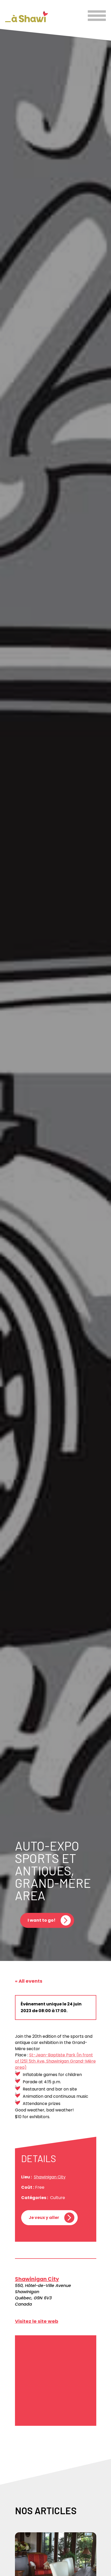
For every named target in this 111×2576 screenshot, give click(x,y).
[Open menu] (97, 16)
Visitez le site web (37, 2321)
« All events (29, 1981)
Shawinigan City (50, 2177)
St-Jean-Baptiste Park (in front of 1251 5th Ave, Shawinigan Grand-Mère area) (55, 2061)
